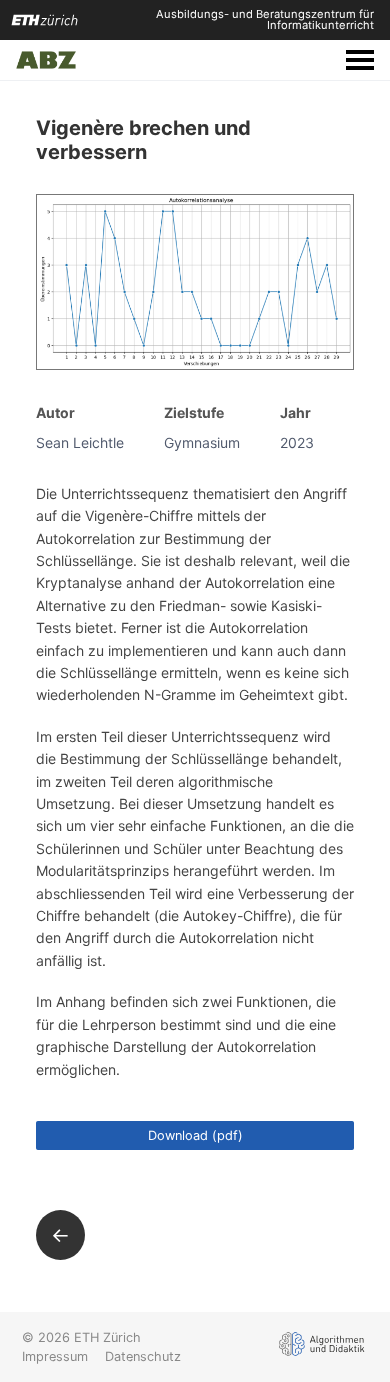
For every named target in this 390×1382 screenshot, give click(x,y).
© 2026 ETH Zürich (81, 1337)
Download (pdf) (195, 1135)
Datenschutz (143, 1356)
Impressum (55, 1356)
